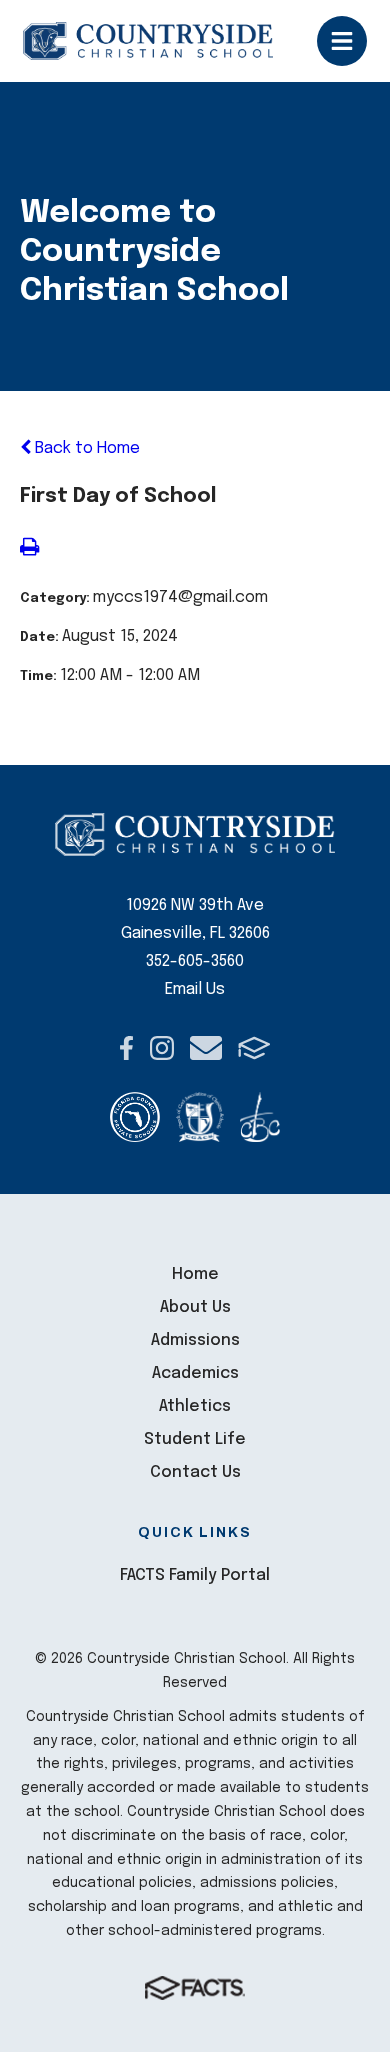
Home (195, 1274)
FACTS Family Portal (195, 1575)
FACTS (254, 1048)
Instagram (162, 1048)
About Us (195, 1307)
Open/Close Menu (342, 41)
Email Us (195, 989)
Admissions (195, 1340)
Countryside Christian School (148, 41)
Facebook (126, 1048)
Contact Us (195, 1472)
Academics (195, 1373)
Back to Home (85, 448)
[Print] (29, 549)
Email (206, 1048)
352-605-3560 (195, 961)
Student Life (195, 1439)
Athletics (195, 1406)
